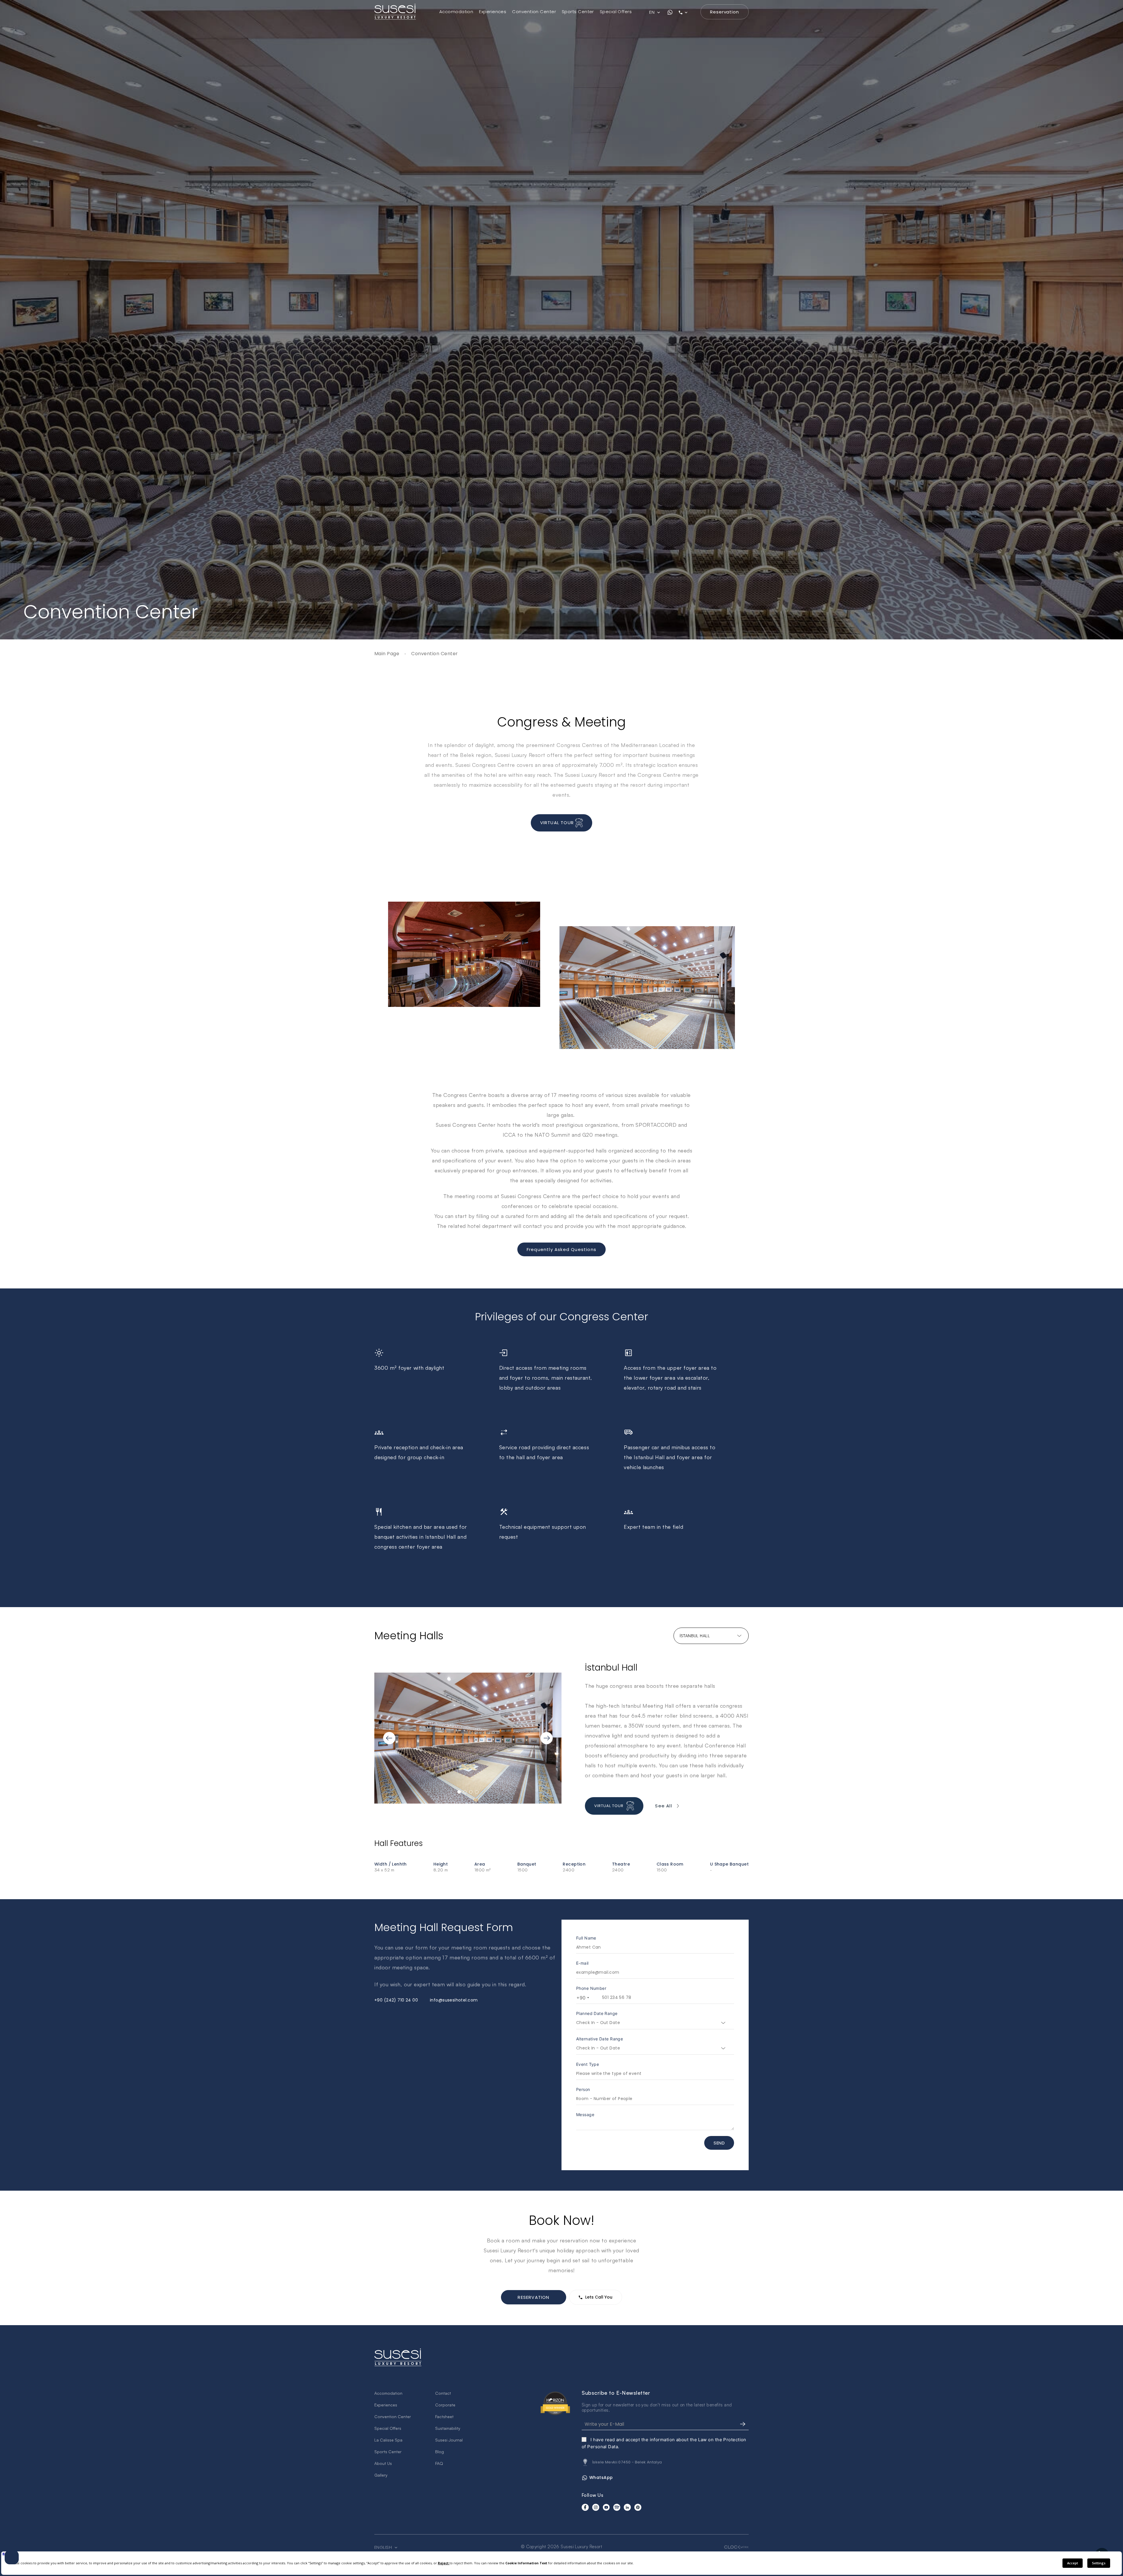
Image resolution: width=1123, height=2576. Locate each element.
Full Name (586, 1938)
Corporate (445, 2405)
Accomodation (456, 12)
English (384, 2547)
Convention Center (534, 12)
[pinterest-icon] (638, 2507)
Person (583, 2089)
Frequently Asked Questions (561, 1249)
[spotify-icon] (617, 2507)
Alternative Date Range (600, 2039)
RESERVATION (533, 2297)
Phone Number (591, 1988)
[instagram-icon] (596, 2507)
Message (585, 2115)
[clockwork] (736, 2547)
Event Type (588, 2064)
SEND (719, 2143)
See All (663, 1806)
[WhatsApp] (670, 12)
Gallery (381, 2475)
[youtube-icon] (606, 2507)
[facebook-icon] (585, 2507)
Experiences (493, 12)
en (652, 12)
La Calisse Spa (388, 2440)
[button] (385, 1738)
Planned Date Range (597, 2013)
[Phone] (687, 12)
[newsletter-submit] (743, 2424)
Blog (440, 2452)
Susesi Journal (449, 2440)
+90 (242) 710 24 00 (396, 2000)
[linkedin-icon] (627, 2507)
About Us (383, 2463)
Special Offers (616, 12)
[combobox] (582, 1998)
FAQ (439, 2463)
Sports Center (578, 12)
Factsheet (444, 2417)
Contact (443, 2393)
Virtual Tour (558, 822)
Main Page (387, 654)
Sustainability (448, 2428)
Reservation (725, 12)
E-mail (582, 1963)
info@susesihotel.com (454, 2000)
